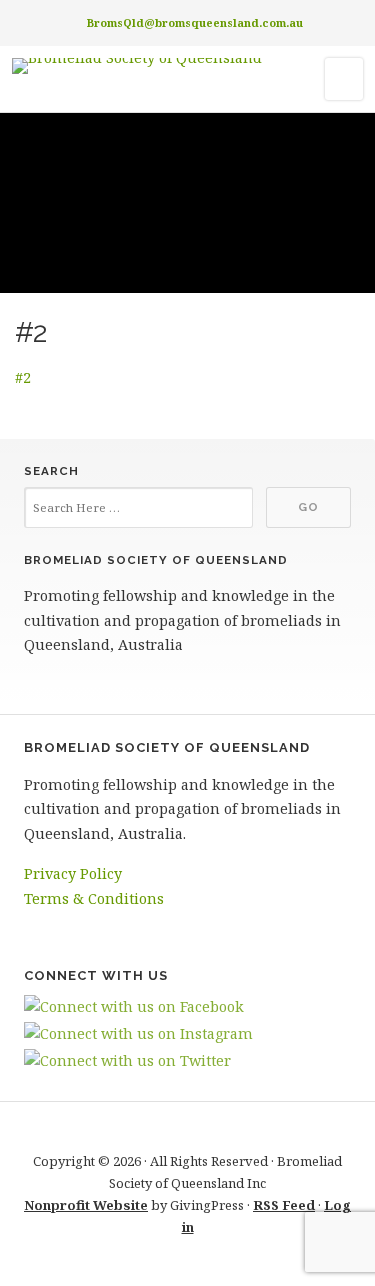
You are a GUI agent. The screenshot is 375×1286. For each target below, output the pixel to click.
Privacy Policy (73, 873)
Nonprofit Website (86, 1205)
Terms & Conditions (94, 898)
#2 (23, 377)
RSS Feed (284, 1205)
